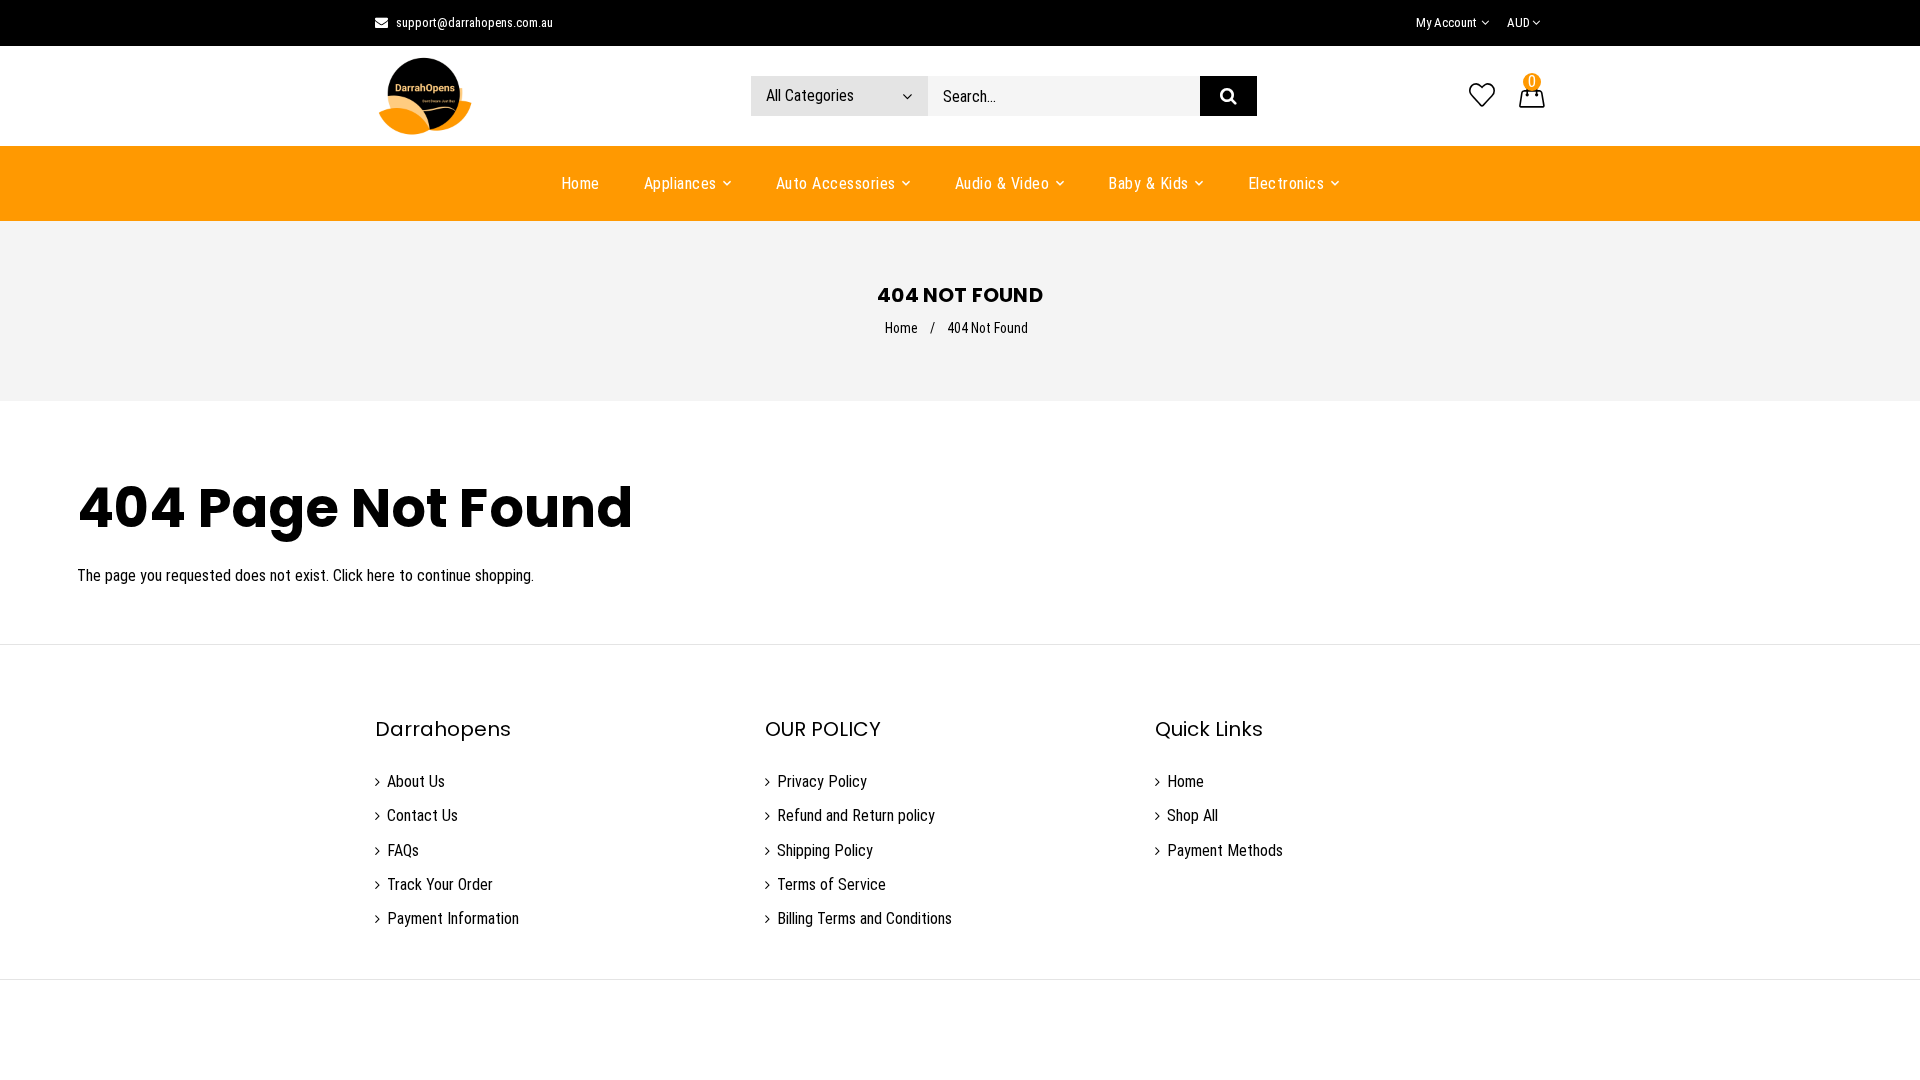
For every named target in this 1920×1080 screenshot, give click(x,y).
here (381, 575)
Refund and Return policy (856, 815)
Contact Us (422, 815)
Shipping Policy (825, 850)
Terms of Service (831, 884)
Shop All (1192, 815)
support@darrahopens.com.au (474, 22)
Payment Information (453, 918)
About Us (416, 781)
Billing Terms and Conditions (864, 918)
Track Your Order (440, 884)
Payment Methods (1225, 850)
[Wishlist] (1482, 96)
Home (901, 328)
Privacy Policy (822, 781)
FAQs (403, 850)
